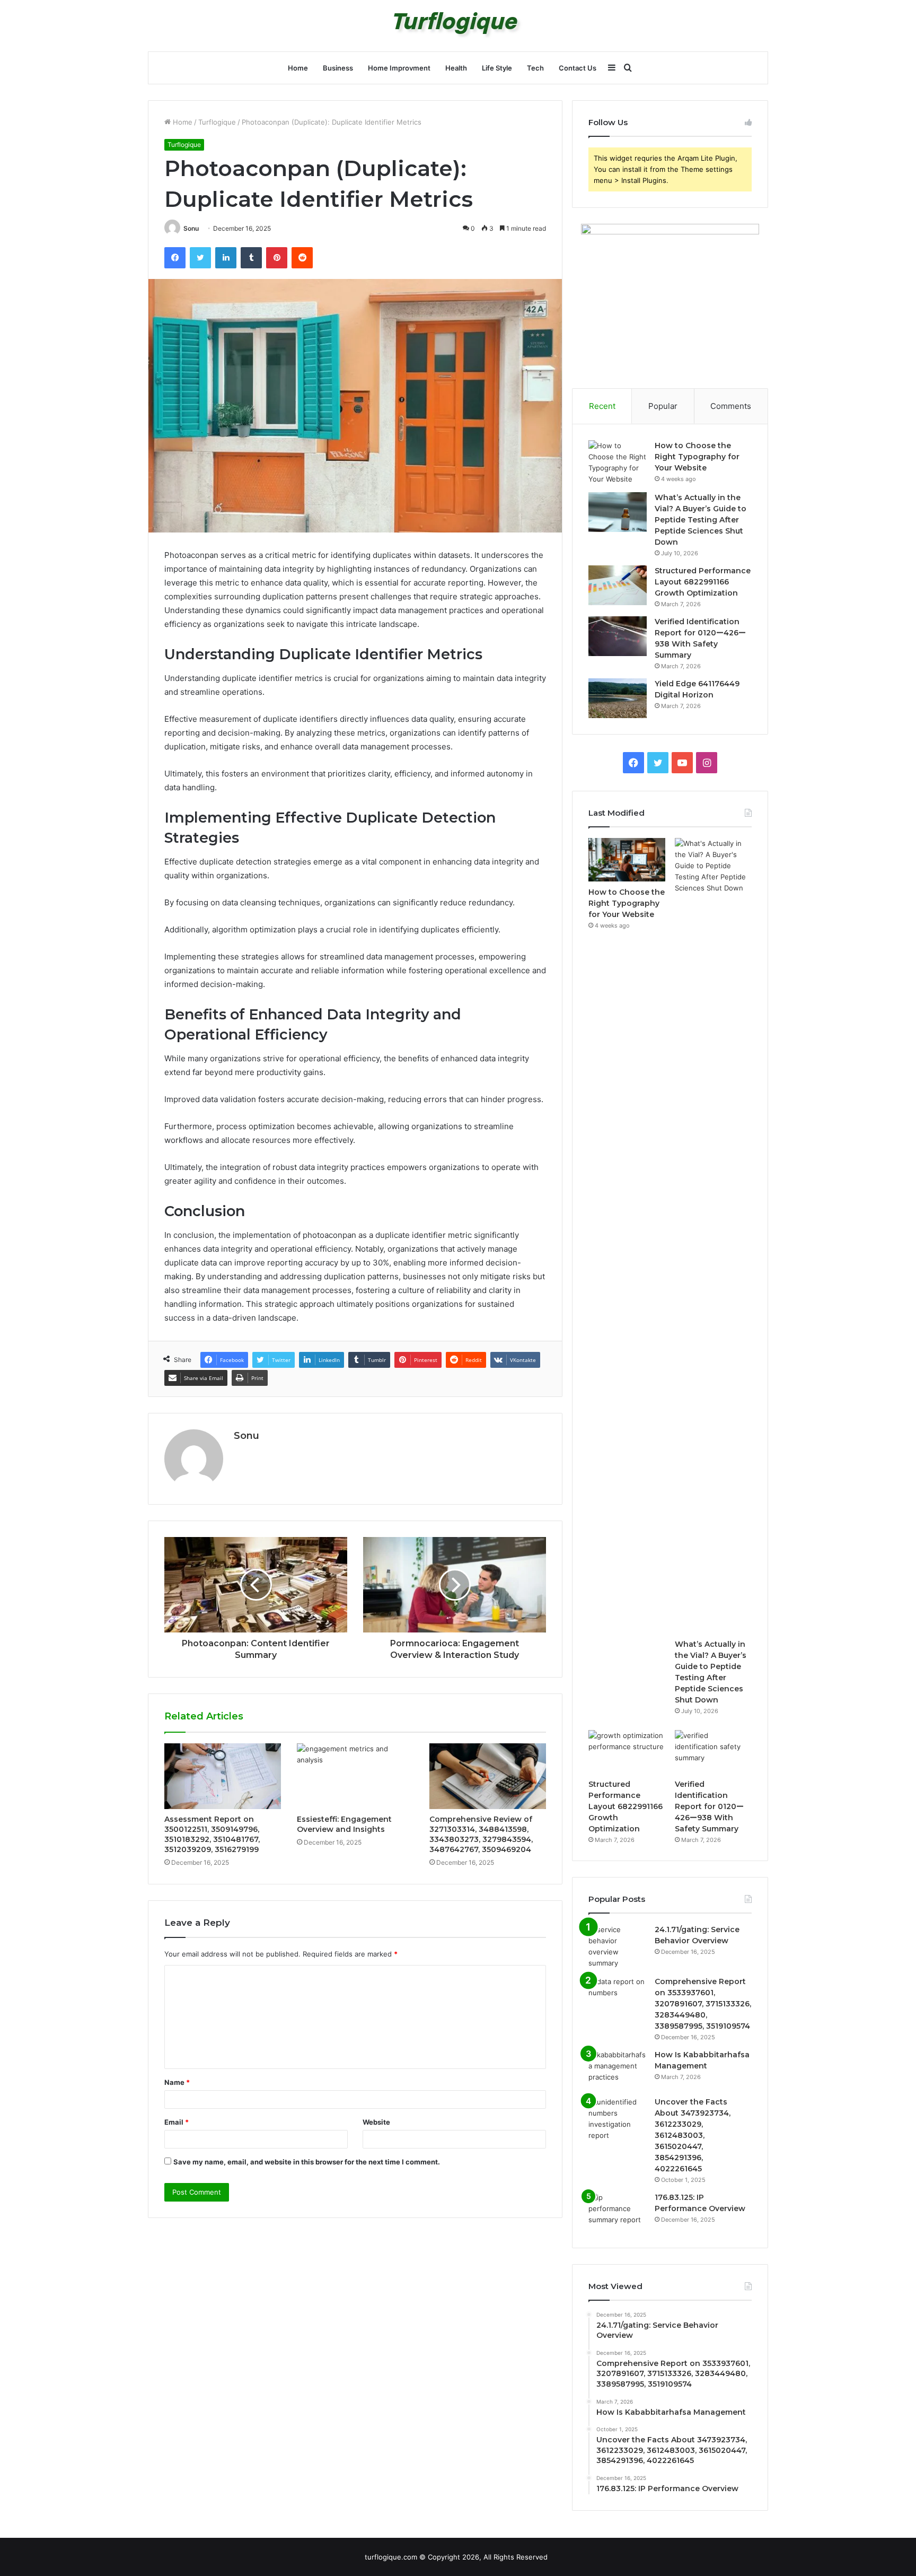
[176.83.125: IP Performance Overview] (618, 2212)
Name (177, 2082)
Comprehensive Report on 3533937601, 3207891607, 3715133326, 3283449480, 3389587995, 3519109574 (703, 2004)
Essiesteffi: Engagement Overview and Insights (344, 1824)
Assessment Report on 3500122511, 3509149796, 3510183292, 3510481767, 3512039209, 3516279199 (212, 1834)
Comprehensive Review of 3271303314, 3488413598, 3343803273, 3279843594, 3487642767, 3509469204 (481, 1834)
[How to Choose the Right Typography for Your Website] (618, 462)
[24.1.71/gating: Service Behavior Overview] (618, 1946)
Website (376, 2122)
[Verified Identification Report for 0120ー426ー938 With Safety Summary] (618, 636)
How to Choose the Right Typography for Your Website (697, 457)
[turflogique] (458, 26)
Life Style (497, 68)
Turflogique (217, 122)
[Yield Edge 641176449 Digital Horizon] (618, 698)
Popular (663, 406)
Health (456, 68)
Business (338, 68)
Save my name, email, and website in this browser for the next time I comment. (307, 2162)
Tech (535, 68)
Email (177, 2122)
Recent (602, 406)
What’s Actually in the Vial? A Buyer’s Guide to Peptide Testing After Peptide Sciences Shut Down (701, 520)
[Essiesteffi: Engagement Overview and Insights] (355, 1776)
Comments (731, 406)
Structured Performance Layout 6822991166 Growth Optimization (703, 582)
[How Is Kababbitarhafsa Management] (618, 2069)
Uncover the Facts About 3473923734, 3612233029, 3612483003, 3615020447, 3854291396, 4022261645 (693, 2135)
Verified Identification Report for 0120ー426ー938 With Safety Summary (709, 1806)
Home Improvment (399, 68)
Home (298, 68)
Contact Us (578, 68)
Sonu (191, 228)
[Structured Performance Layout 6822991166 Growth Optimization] (618, 585)
